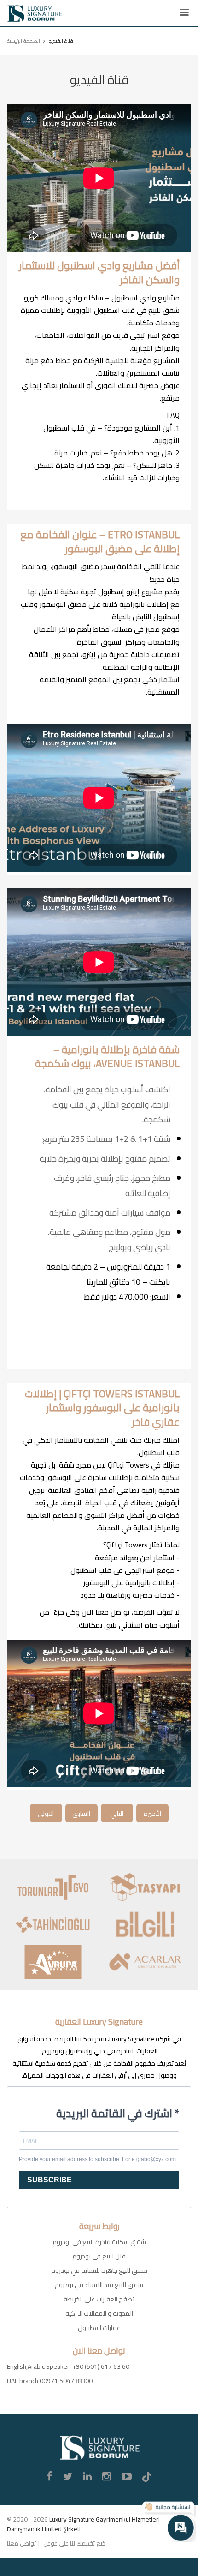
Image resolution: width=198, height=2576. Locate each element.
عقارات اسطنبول (99, 2328)
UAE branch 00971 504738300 (50, 2381)
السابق (81, 1814)
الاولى (46, 1814)
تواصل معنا (21, 2543)
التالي (117, 1814)
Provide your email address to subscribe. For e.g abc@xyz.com (97, 2159)
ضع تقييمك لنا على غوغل (74, 2543)
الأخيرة (152, 1814)
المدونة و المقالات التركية (99, 2313)
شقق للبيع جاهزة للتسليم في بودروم (99, 2270)
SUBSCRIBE (49, 2180)
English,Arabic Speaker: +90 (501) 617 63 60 (68, 2366)
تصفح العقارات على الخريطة (99, 2299)
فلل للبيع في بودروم (99, 2256)
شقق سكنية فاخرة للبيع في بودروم (99, 2242)
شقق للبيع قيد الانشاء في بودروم (99, 2285)
